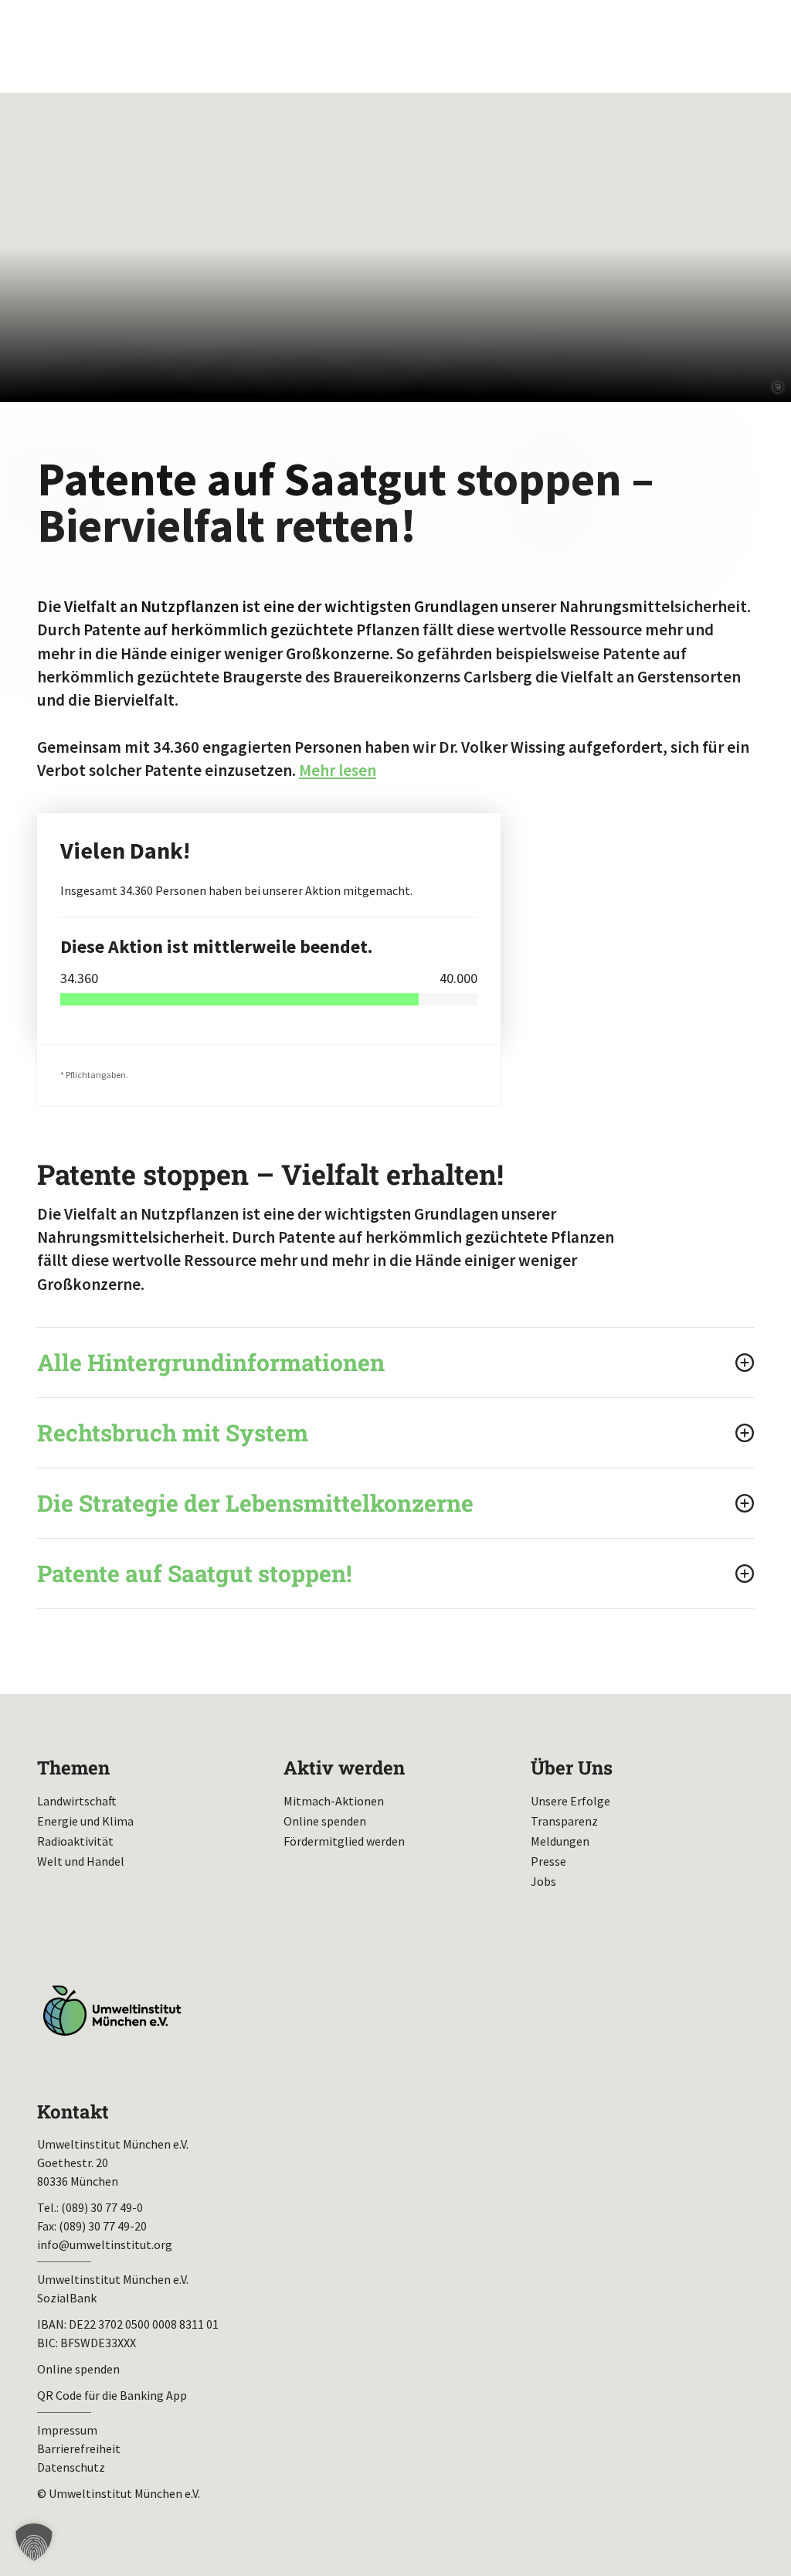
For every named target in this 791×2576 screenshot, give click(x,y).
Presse (548, 1861)
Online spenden (325, 1821)
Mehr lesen (338, 770)
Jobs (543, 1881)
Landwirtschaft (77, 1801)
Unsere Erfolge (570, 1801)
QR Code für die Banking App (112, 2395)
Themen (73, 1768)
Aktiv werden (344, 1768)
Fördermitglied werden (344, 1841)
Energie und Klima (85, 1821)
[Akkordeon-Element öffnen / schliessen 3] (395, 1503)
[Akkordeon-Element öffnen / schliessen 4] (395, 1574)
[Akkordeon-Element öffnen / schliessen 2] (395, 1433)
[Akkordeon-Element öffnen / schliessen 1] (395, 1363)
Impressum (67, 2430)
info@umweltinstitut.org (105, 2244)
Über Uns (572, 1768)
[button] (34, 2542)
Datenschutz (71, 2467)
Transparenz (564, 1821)
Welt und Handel (81, 1861)
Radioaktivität (75, 1841)
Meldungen (560, 1841)
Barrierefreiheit (79, 2448)
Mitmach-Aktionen (334, 1801)
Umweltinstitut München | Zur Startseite (115, 47)
